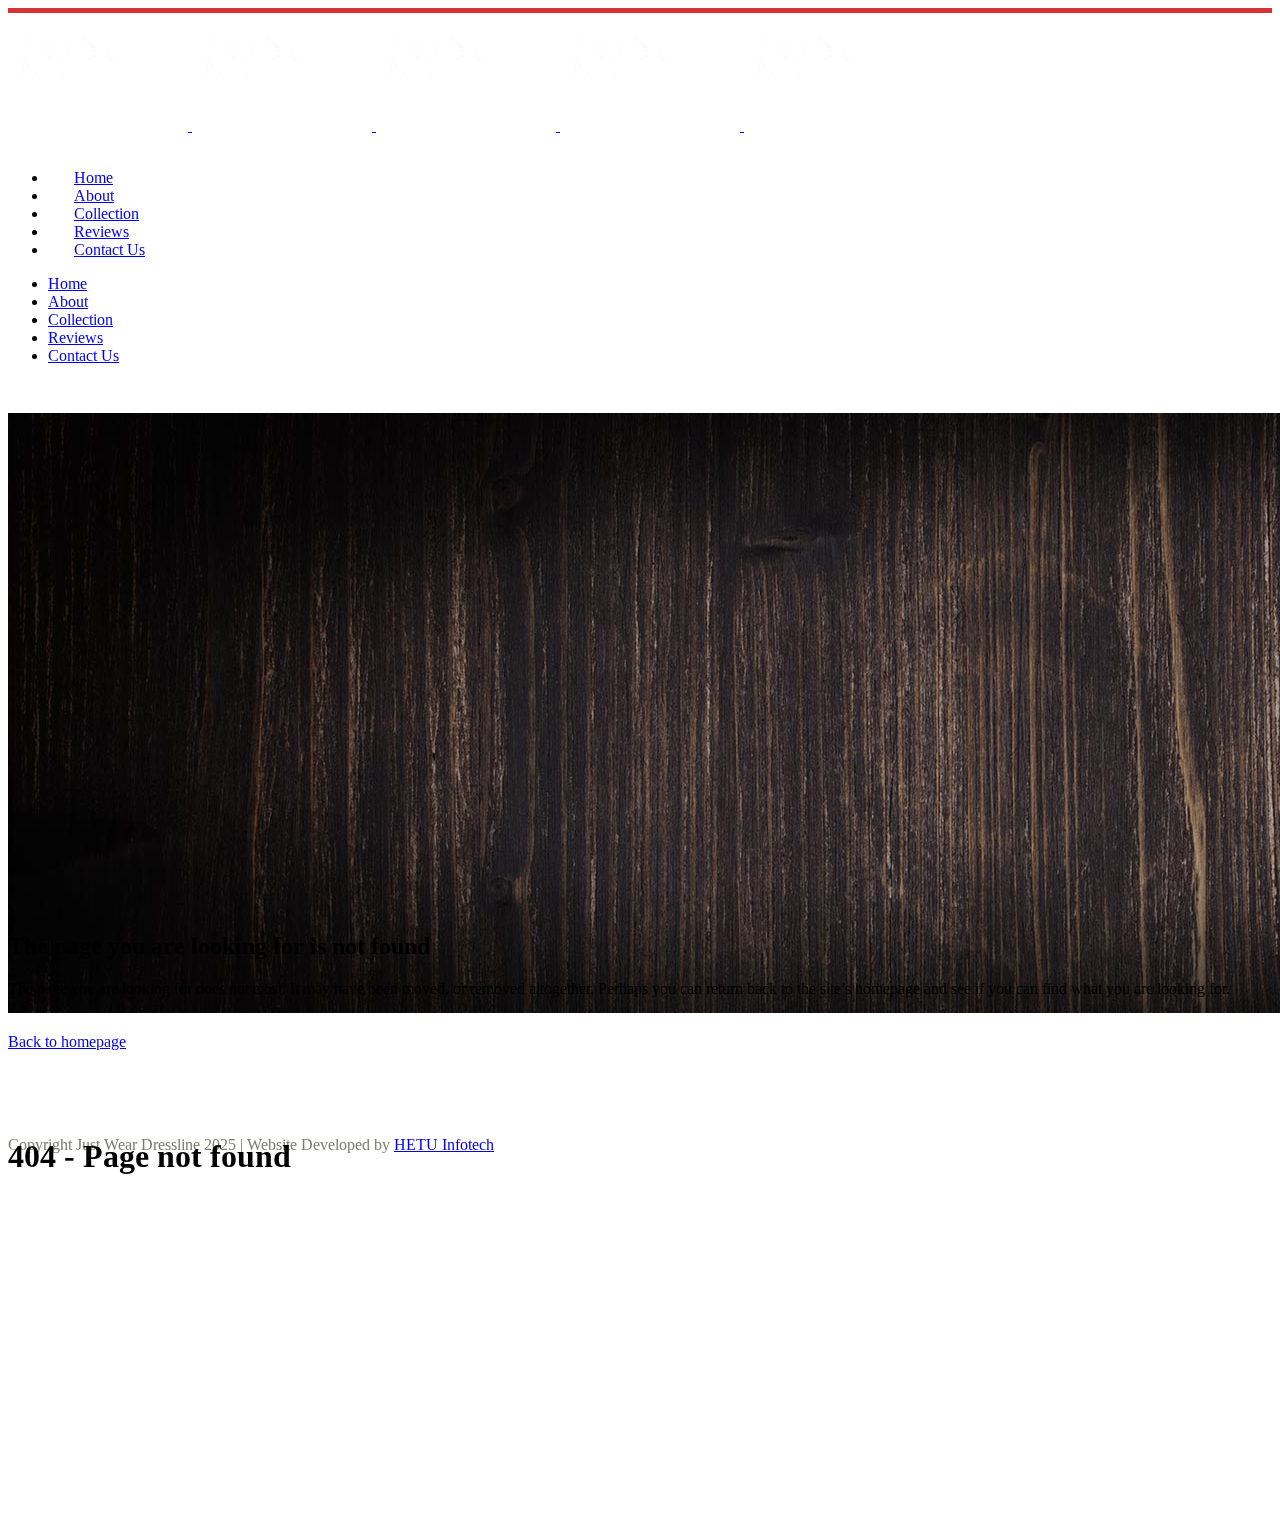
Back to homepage (67, 1041)
